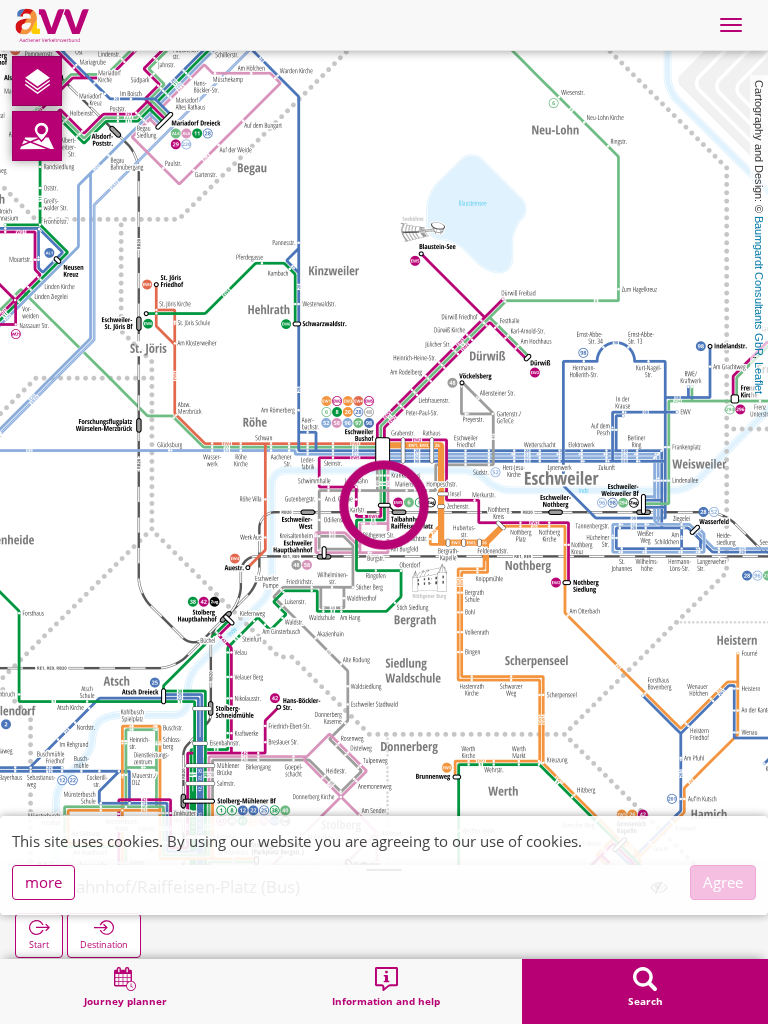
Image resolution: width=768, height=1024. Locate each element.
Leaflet (759, 378)
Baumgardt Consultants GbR (759, 286)
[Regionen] (37, 136)
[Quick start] (37, 81)
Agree (723, 882)
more (43, 882)
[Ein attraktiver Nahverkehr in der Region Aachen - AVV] (52, 25)
